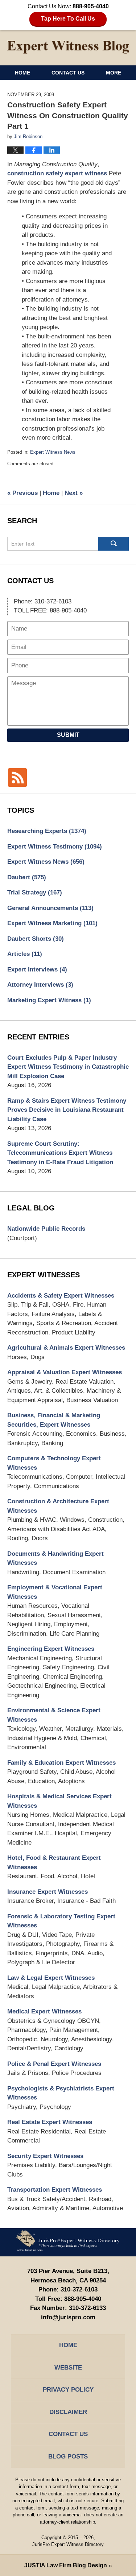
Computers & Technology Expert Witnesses (54, 1463)
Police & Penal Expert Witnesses (54, 2064)
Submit (68, 735)
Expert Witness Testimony (55, 847)
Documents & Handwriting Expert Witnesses (55, 1558)
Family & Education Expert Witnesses (61, 1763)
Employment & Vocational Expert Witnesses (55, 1592)
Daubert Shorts (36, 939)
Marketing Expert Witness (49, 1000)
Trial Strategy (35, 892)
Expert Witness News (53, 452)
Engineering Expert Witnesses (51, 1649)
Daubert (27, 877)
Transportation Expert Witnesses (55, 2190)
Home (22, 73)
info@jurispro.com (68, 2317)
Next (74, 493)
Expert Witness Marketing (52, 923)
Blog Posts (68, 2457)
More (114, 73)
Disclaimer (68, 2412)
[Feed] (17, 778)
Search (114, 544)
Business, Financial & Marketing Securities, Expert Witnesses (54, 1420)
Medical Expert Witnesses (44, 2011)
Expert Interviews (37, 969)
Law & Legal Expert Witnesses (51, 1978)
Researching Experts (47, 831)
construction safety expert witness (57, 173)
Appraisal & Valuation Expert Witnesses (65, 1372)
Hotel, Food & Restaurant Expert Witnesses (54, 1862)
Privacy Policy (68, 2390)
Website (68, 2368)
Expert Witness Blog (68, 47)
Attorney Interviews (40, 985)
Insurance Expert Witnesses (48, 1892)
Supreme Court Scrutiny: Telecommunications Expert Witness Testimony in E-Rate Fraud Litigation (60, 1153)
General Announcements (50, 908)
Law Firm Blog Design (66, 2565)
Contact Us (68, 73)
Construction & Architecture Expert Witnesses (58, 1506)
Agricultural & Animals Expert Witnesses (66, 1348)
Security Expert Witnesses (45, 2156)
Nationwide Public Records (46, 1229)
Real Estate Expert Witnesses (50, 2122)
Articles (25, 954)
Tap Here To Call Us (68, 19)
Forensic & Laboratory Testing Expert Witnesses (61, 1921)
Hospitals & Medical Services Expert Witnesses (59, 1801)
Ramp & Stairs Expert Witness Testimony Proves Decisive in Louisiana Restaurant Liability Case (67, 1110)
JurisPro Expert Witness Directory (68, 2544)
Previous (22, 493)
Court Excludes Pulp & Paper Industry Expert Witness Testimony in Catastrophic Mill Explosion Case (68, 1067)
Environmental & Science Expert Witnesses (54, 1715)
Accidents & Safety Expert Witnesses (61, 1296)
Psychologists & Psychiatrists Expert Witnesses (61, 2093)
